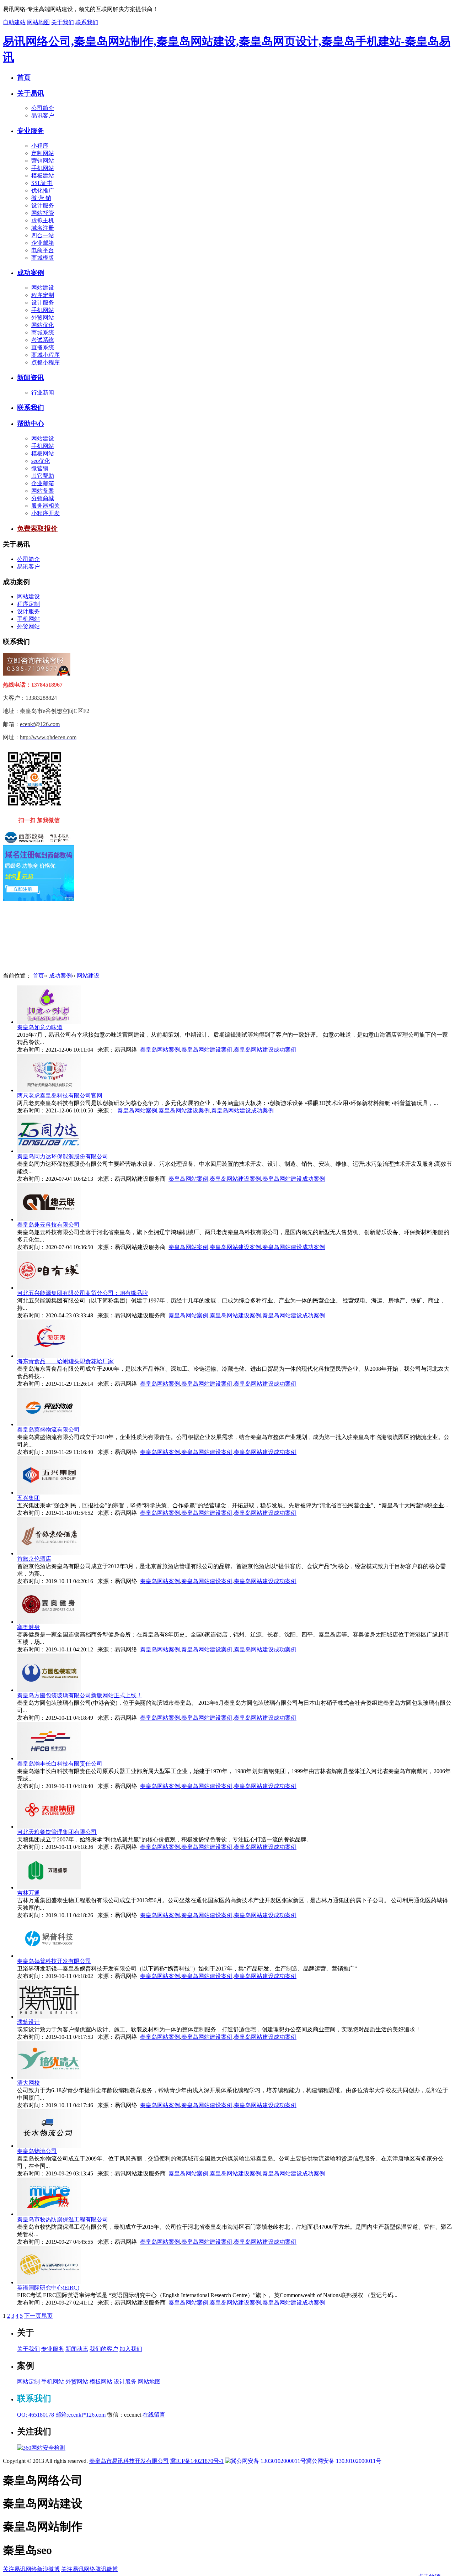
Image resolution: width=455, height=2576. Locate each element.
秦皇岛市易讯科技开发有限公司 (129, 2461)
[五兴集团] (49, 1493)
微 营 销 (41, 198)
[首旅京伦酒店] (49, 1553)
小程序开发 (45, 513)
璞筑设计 (28, 2022)
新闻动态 (77, 2349)
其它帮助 (43, 476)
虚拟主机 (43, 220)
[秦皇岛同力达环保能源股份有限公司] (49, 1151)
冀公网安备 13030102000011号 (344, 2461)
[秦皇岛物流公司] (49, 2146)
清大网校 (28, 2083)
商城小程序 (45, 355)
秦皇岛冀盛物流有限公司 (48, 1430)
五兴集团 (28, 1498)
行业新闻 (43, 393)
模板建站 (43, 176)
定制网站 (43, 153)
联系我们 (87, 22)
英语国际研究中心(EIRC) (48, 2288)
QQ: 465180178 (36, 2415)
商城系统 (43, 332)
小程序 (40, 146)
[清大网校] (49, 2077)
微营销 (40, 468)
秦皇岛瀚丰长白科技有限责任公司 (60, 1764)
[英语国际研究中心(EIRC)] (49, 2282)
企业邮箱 (43, 243)
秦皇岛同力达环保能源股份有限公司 (63, 1156)
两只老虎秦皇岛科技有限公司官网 (60, 1096)
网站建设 (43, 288)
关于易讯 (31, 93)
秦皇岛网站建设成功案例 (265, 1050)
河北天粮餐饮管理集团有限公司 (57, 1832)
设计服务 (43, 205)
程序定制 (43, 295)
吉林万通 (28, 1893)
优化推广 (43, 191)
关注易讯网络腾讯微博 (90, 2569)
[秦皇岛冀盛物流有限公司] (49, 1424)
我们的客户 (104, 2349)
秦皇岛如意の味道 (40, 1027)
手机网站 (43, 168)
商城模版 (43, 258)
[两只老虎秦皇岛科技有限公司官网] (49, 1090)
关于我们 (63, 22)
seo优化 (41, 461)
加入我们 (131, 2349)
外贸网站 (43, 318)
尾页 (47, 2316)
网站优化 (43, 325)
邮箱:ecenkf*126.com (81, 2415)
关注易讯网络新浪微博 (31, 2569)
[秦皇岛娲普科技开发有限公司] (49, 1956)
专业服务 (31, 131)
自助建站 (14, 22)
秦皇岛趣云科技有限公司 (48, 1225)
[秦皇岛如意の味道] (49, 1022)
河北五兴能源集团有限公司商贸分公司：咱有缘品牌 (82, 1293)
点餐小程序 (45, 362)
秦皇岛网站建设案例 (207, 1050)
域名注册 (43, 228)
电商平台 (43, 250)
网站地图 (38, 22)
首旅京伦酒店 (34, 1559)
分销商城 (43, 498)
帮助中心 (31, 424)
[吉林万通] (49, 1887)
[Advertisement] (38, 937)
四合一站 (43, 235)
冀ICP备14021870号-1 (197, 2461)
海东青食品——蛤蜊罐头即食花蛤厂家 (65, 1361)
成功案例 (31, 273)
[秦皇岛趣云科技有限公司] (49, 1219)
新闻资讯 (31, 378)
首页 (24, 77)
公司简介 (43, 108)
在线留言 (154, 2415)
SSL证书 (42, 183)
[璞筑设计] (49, 2017)
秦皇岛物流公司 (37, 2151)
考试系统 (43, 340)
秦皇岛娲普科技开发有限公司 (54, 1961)
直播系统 (43, 347)
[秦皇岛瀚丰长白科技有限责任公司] (49, 1758)
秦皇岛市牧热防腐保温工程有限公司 (63, 2219)
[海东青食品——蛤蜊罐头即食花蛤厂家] (49, 1356)
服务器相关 (45, 506)
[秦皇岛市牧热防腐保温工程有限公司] (49, 2214)
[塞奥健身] (49, 1622)
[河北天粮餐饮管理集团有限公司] (49, 1827)
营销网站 (43, 161)
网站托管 (43, 213)
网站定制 (28, 2382)
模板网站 (43, 453)
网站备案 (43, 491)
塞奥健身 (28, 1627)
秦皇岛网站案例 (160, 1050)
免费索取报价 (37, 528)
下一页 (33, 2316)
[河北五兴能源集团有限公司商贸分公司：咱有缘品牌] (49, 1288)
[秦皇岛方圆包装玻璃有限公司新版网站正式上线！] (49, 1690)
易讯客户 (43, 115)
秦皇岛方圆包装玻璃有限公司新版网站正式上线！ (80, 1695)
